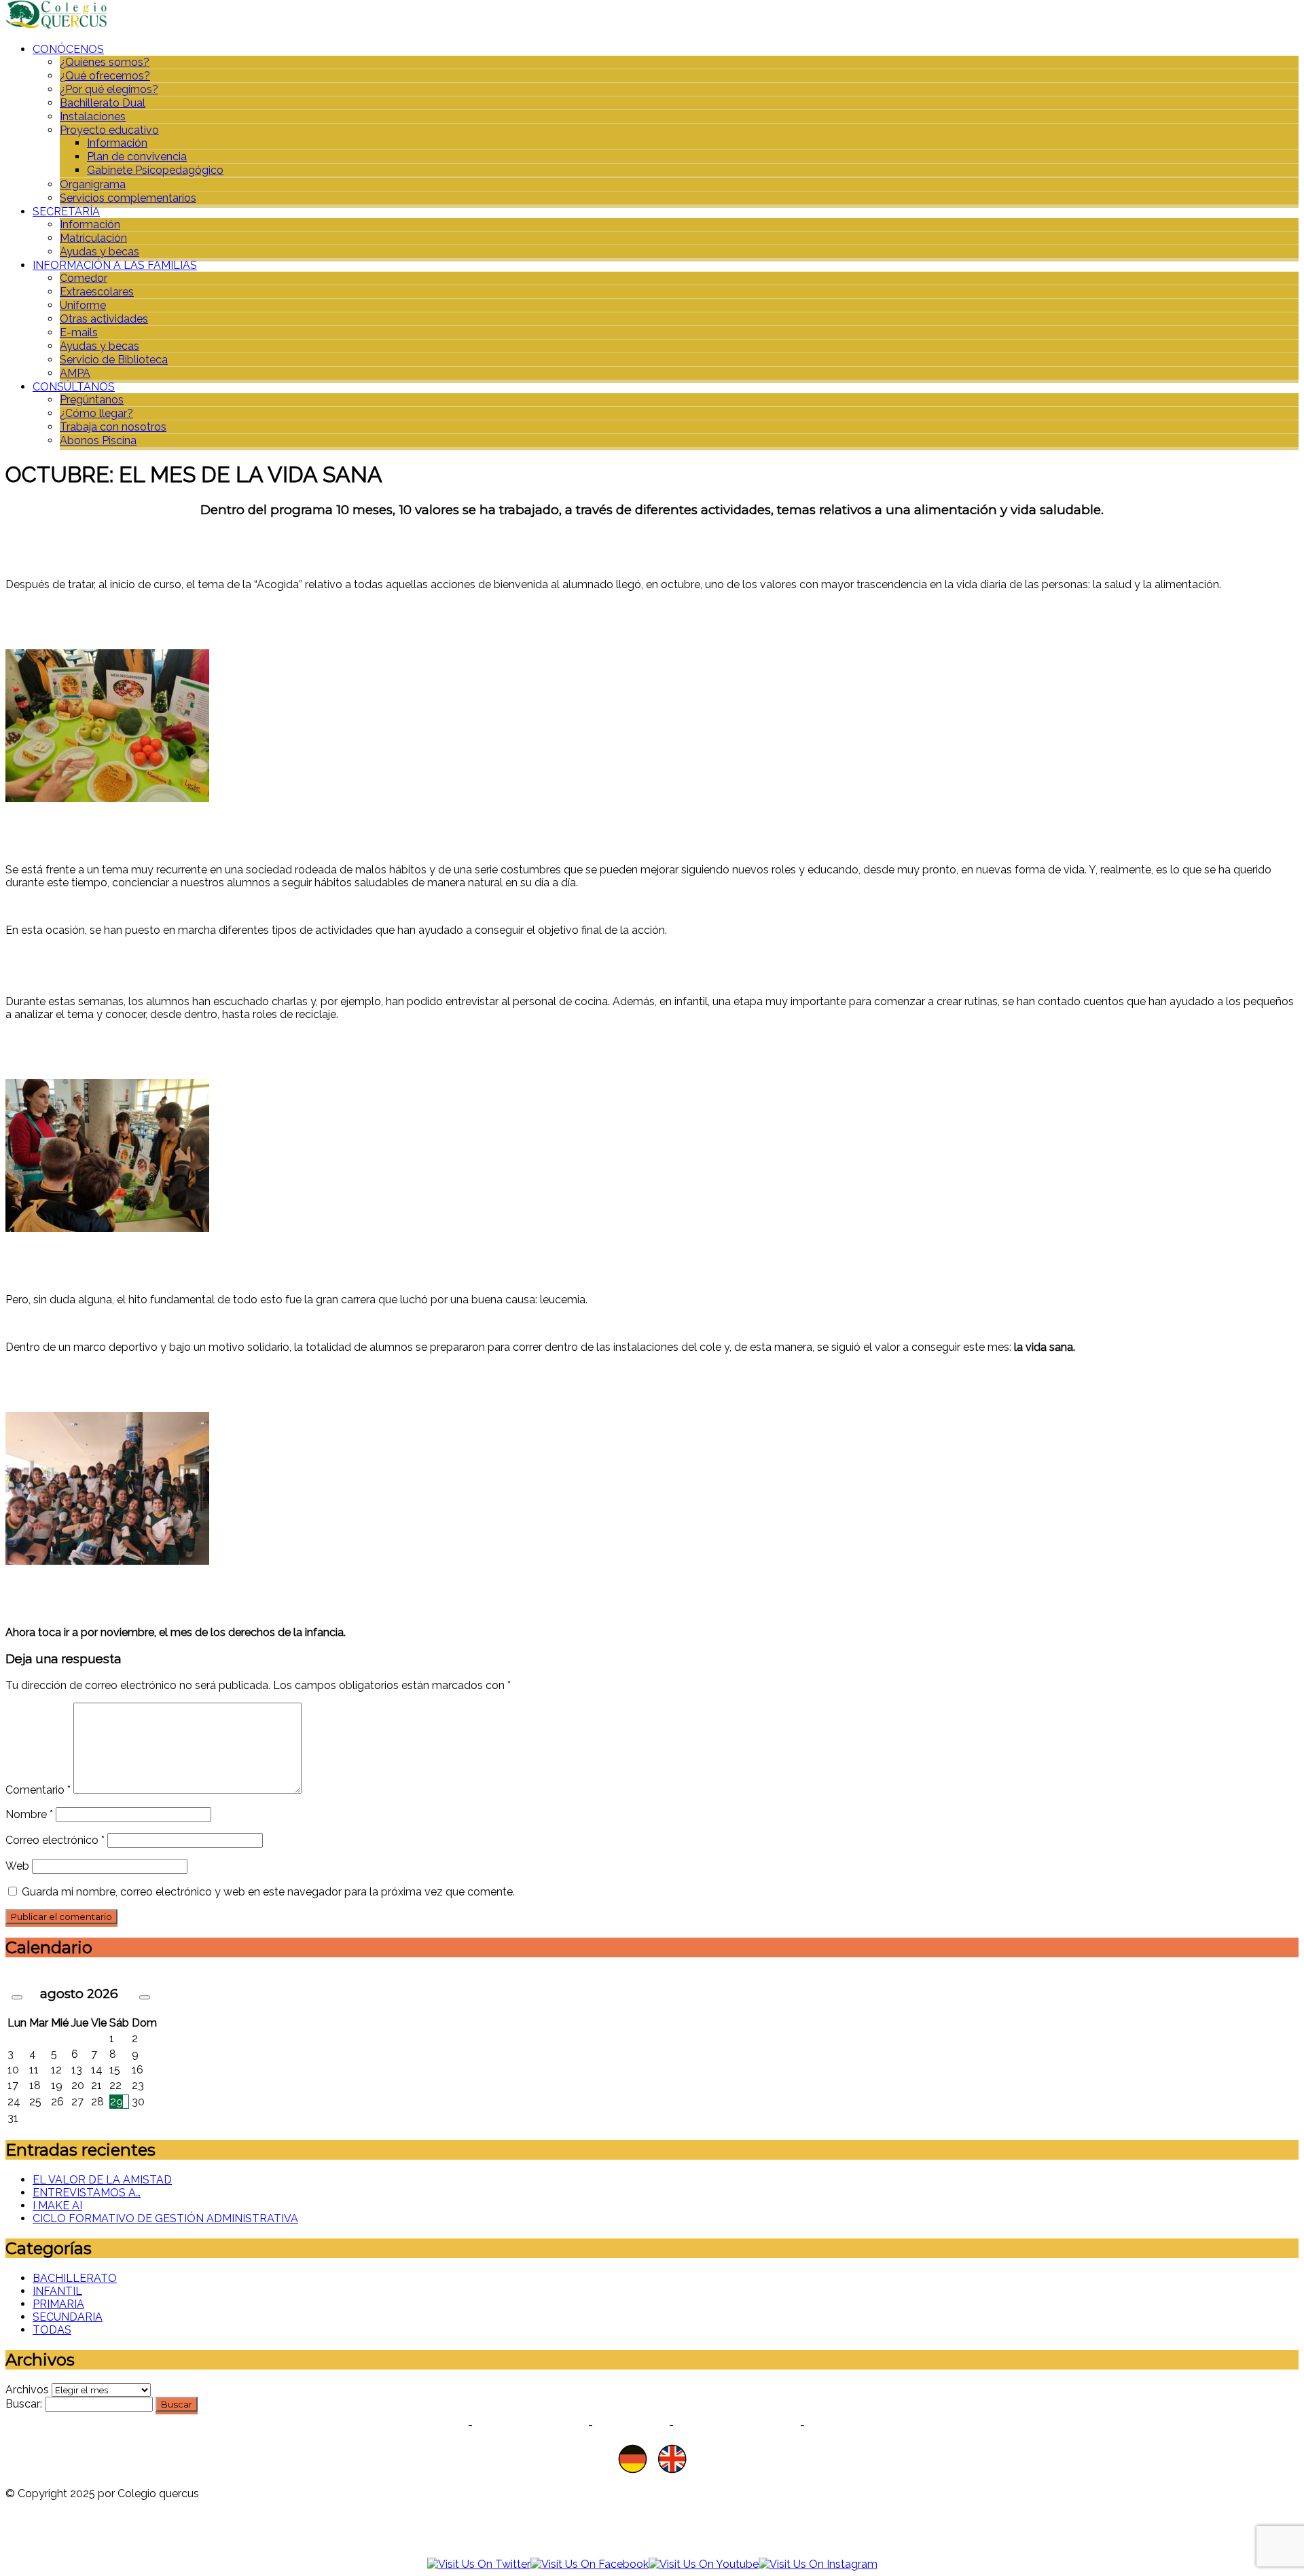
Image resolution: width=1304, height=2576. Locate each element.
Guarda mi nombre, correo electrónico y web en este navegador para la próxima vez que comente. (268, 1892)
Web (17, 1866)
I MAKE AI (57, 2206)
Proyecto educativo (109, 130)
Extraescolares (97, 292)
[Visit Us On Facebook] (590, 2564)
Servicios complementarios (128, 198)
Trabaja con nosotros (113, 427)
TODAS (52, 2330)
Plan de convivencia (137, 157)
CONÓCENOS (68, 49)
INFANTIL (57, 2291)
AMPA (75, 373)
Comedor (84, 278)
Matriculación (93, 238)
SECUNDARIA (68, 2317)
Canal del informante (737, 2425)
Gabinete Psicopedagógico (155, 170)
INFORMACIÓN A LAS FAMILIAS (115, 265)
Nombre (29, 1814)
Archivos (27, 2390)
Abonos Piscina (98, 440)
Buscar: (24, 2404)
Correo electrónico (55, 1840)
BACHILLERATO (75, 2278)
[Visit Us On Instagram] (818, 2564)
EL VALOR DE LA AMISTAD (102, 2180)
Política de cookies (530, 2425)
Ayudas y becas (99, 252)
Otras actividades (104, 319)
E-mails (79, 332)
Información (117, 143)
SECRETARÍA (66, 212)
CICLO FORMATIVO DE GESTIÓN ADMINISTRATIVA (165, 2218)
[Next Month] (145, 1997)
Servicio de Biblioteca (114, 360)
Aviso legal (631, 2425)
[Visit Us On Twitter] (479, 2564)
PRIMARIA (58, 2304)
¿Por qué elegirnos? (109, 89)
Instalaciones (93, 116)
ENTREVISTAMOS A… (87, 2193)
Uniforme (83, 305)
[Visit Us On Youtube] (704, 2564)
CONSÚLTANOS (74, 387)
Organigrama (93, 184)
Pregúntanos (92, 400)
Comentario (38, 1790)
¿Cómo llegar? (96, 413)
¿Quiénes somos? (105, 62)
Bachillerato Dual (103, 103)
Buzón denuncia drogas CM (885, 2425)
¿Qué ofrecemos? (105, 76)
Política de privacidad (403, 2425)
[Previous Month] (17, 1997)
